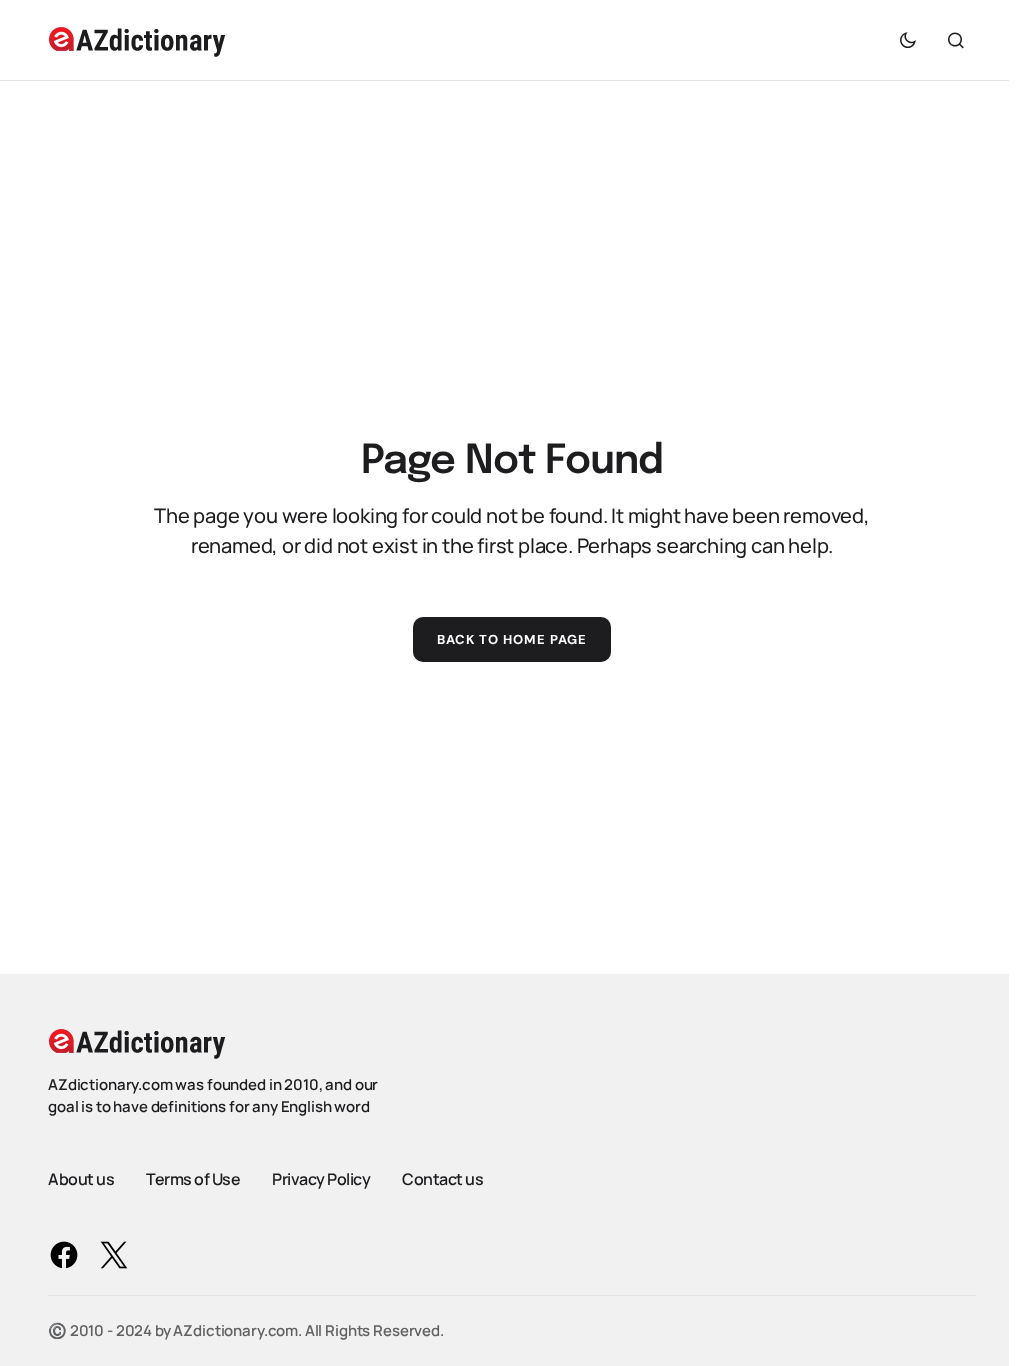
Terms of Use (193, 1179)
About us (81, 1179)
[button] (908, 40)
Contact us (442, 1179)
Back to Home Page (512, 639)
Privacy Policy (321, 1179)
